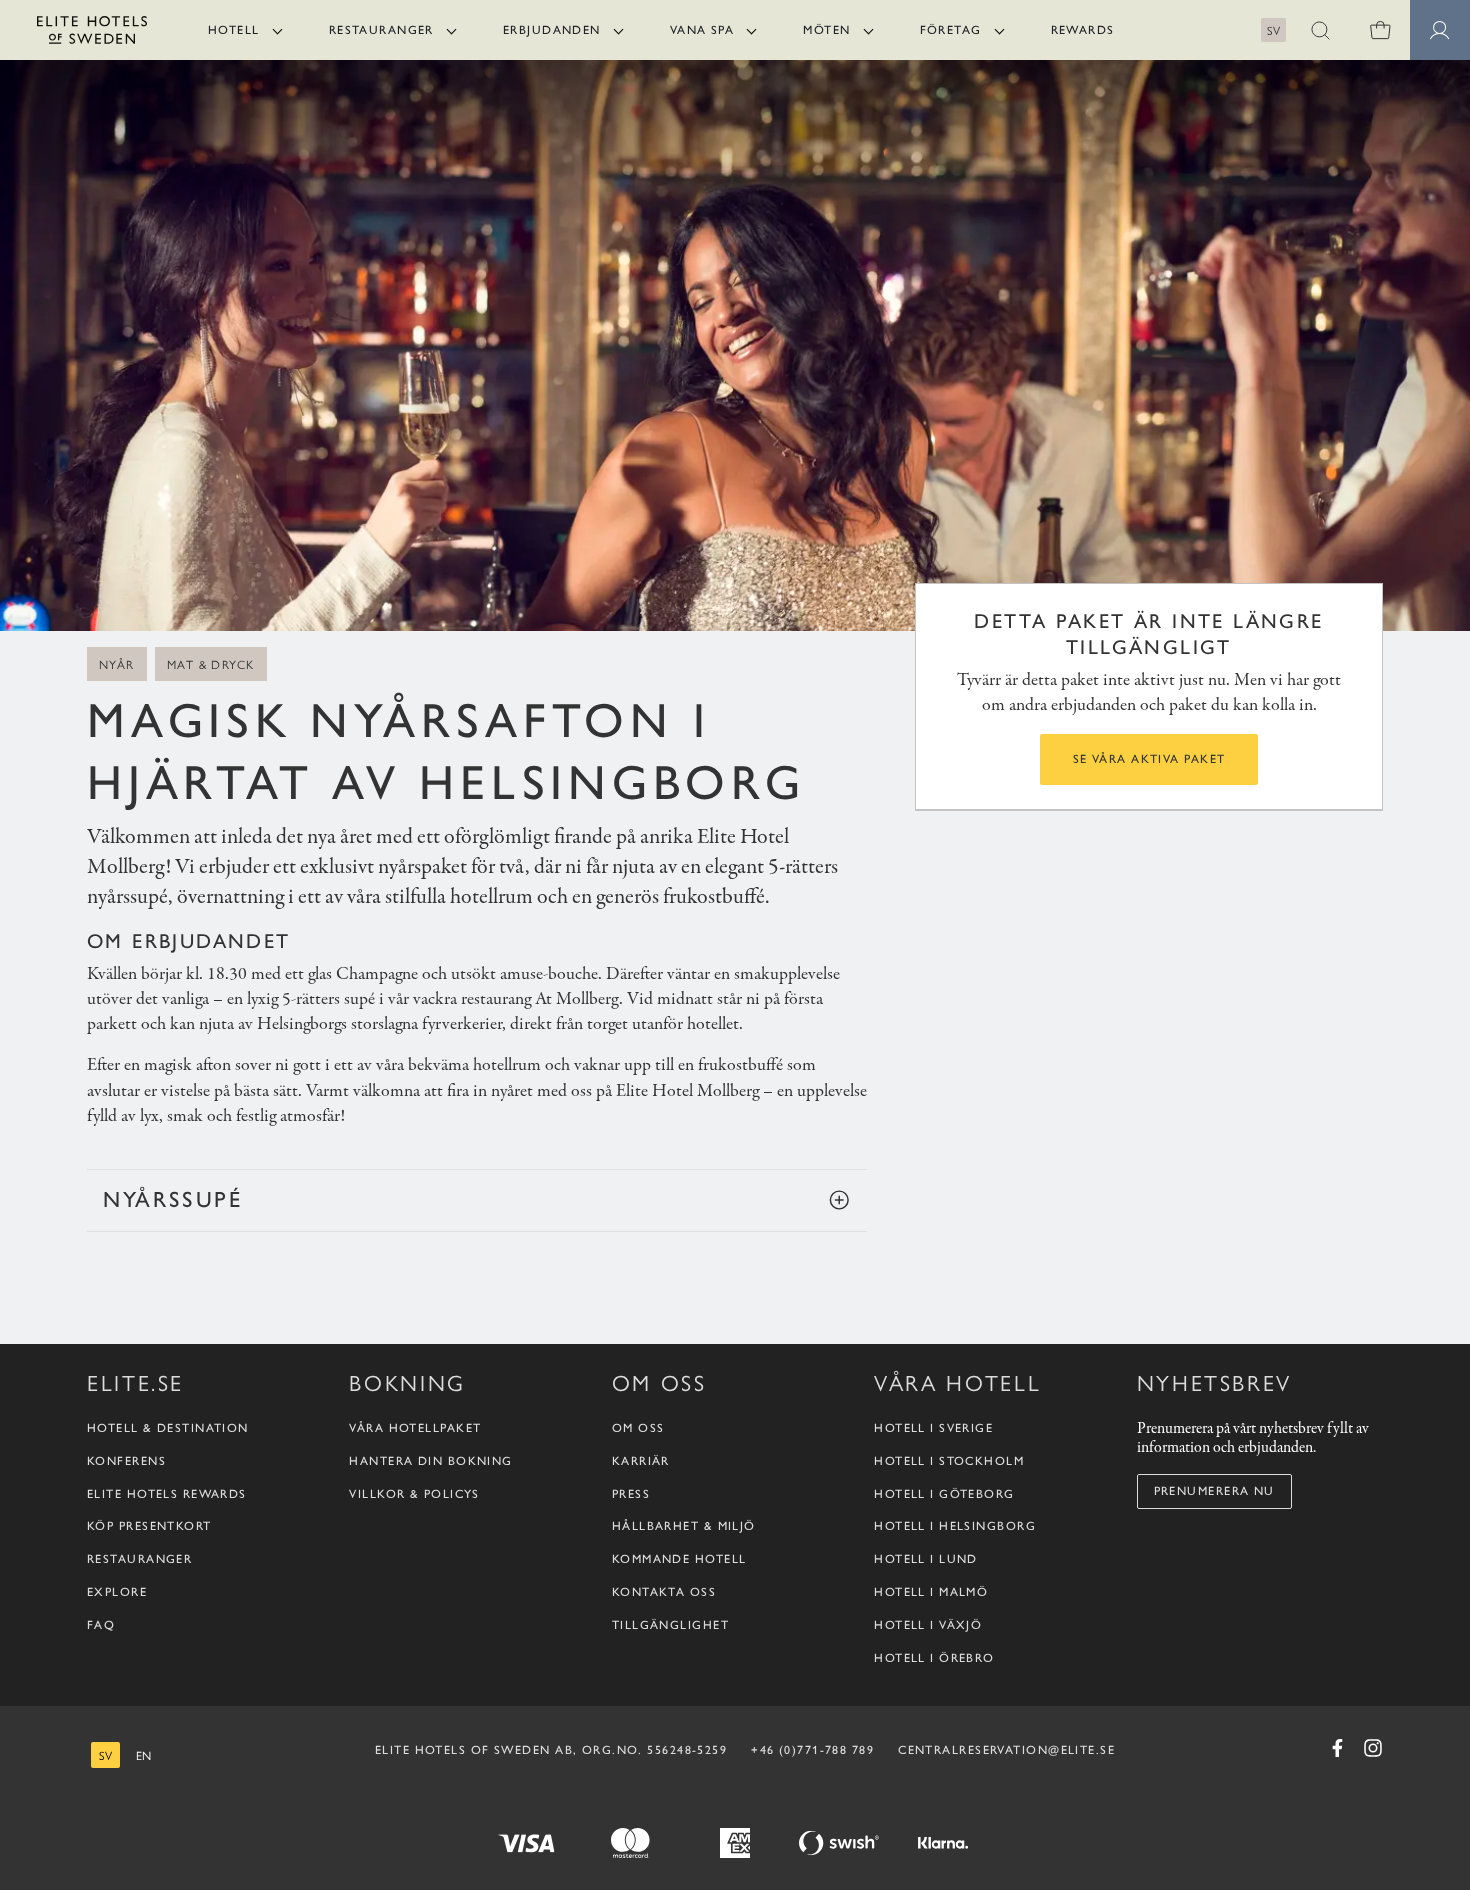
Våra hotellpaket (415, 1428)
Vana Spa (702, 30)
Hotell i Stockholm (949, 1461)
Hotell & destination (168, 1428)
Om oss (638, 1428)
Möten (826, 30)
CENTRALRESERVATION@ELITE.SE (1006, 1750)
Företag (951, 30)
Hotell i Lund (926, 1559)
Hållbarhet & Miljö (684, 1526)
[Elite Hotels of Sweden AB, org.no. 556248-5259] (92, 33)
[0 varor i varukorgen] (1380, 30)
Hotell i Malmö (931, 1592)
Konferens (126, 1461)
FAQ (101, 1625)
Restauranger (381, 30)
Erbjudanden (552, 30)
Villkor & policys (414, 1494)
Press (631, 1494)
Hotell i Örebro (934, 1658)
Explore (117, 1592)
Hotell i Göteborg (944, 1494)
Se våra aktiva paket (1149, 759)
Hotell (234, 30)
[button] (1320, 30)
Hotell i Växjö (928, 1625)
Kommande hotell (679, 1559)
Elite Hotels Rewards (167, 1494)
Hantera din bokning (430, 1461)
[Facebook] (1337, 1748)
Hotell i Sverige (933, 1428)
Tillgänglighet (670, 1625)
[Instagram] (1373, 1748)
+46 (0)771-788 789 (812, 1750)
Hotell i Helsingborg (955, 1526)
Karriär (641, 1461)
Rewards (1083, 30)
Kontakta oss (664, 1592)
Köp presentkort (149, 1526)
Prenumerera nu (1214, 1491)
